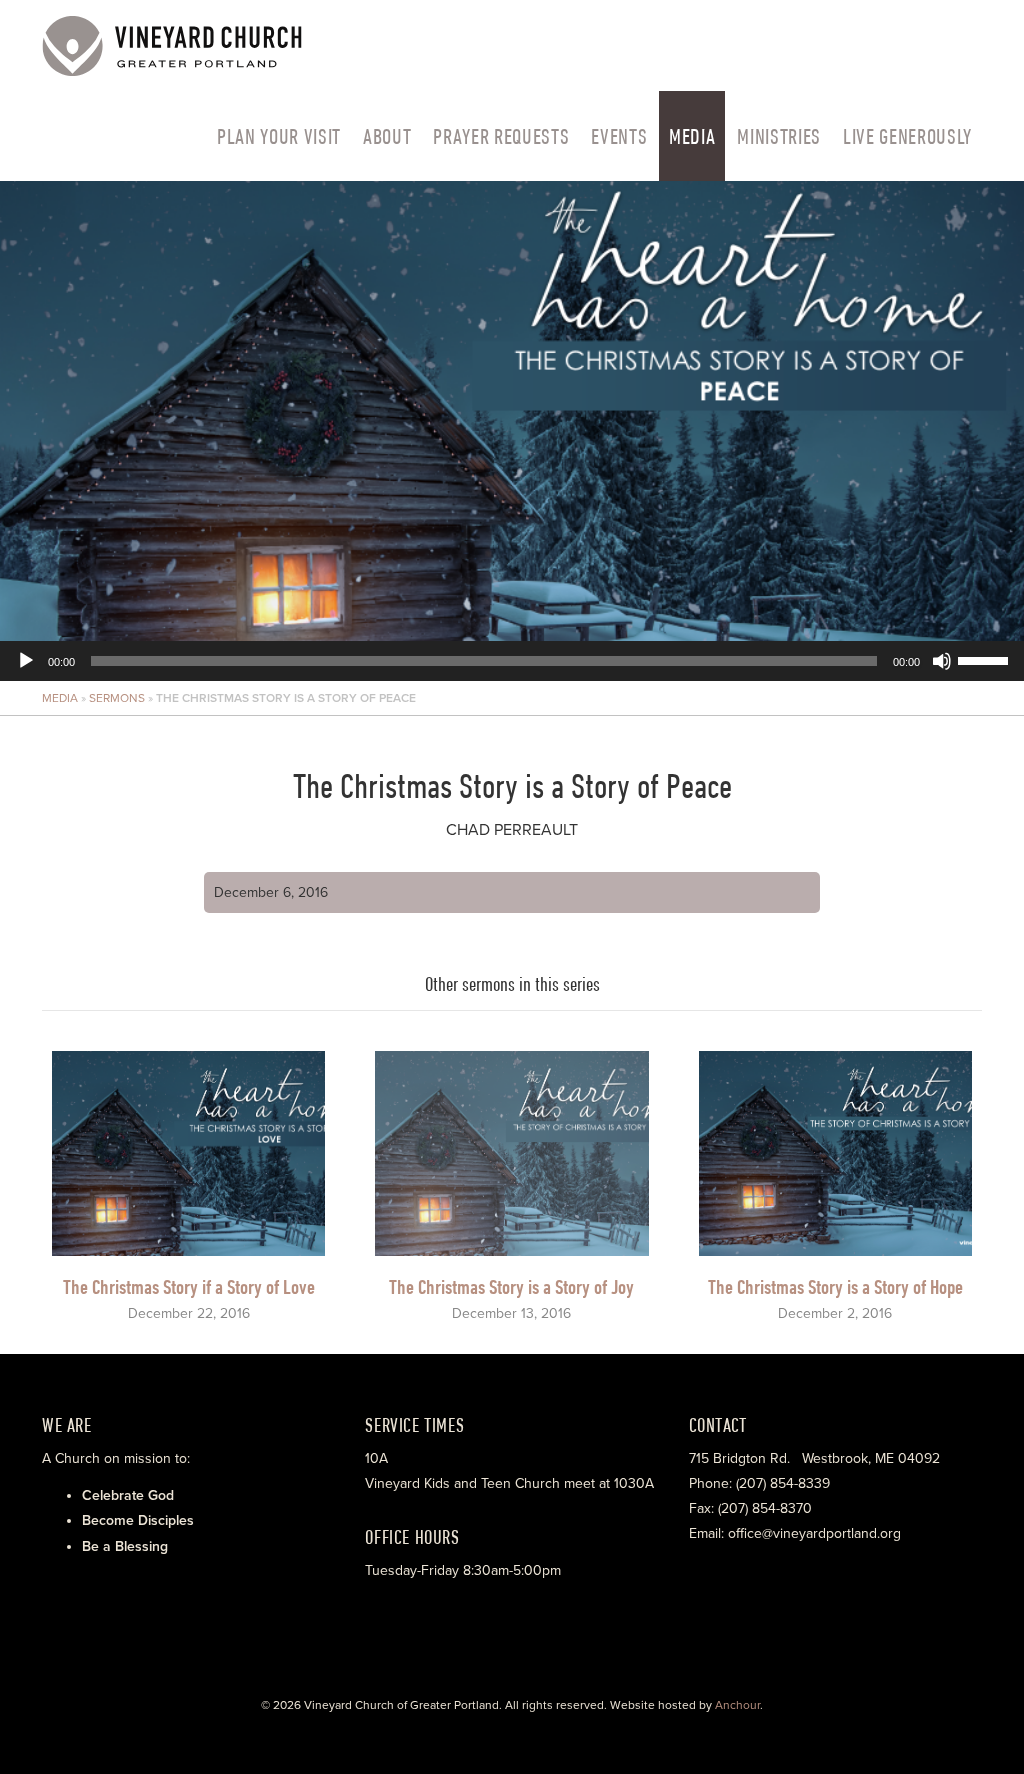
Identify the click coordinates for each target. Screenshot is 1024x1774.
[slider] (986, 659)
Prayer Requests (501, 136)
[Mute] (942, 661)
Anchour (737, 1705)
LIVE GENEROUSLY (907, 136)
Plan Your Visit (279, 136)
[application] (512, 431)
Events (619, 136)
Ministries (779, 136)
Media (692, 136)
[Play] (26, 661)
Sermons (117, 698)
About (387, 136)
